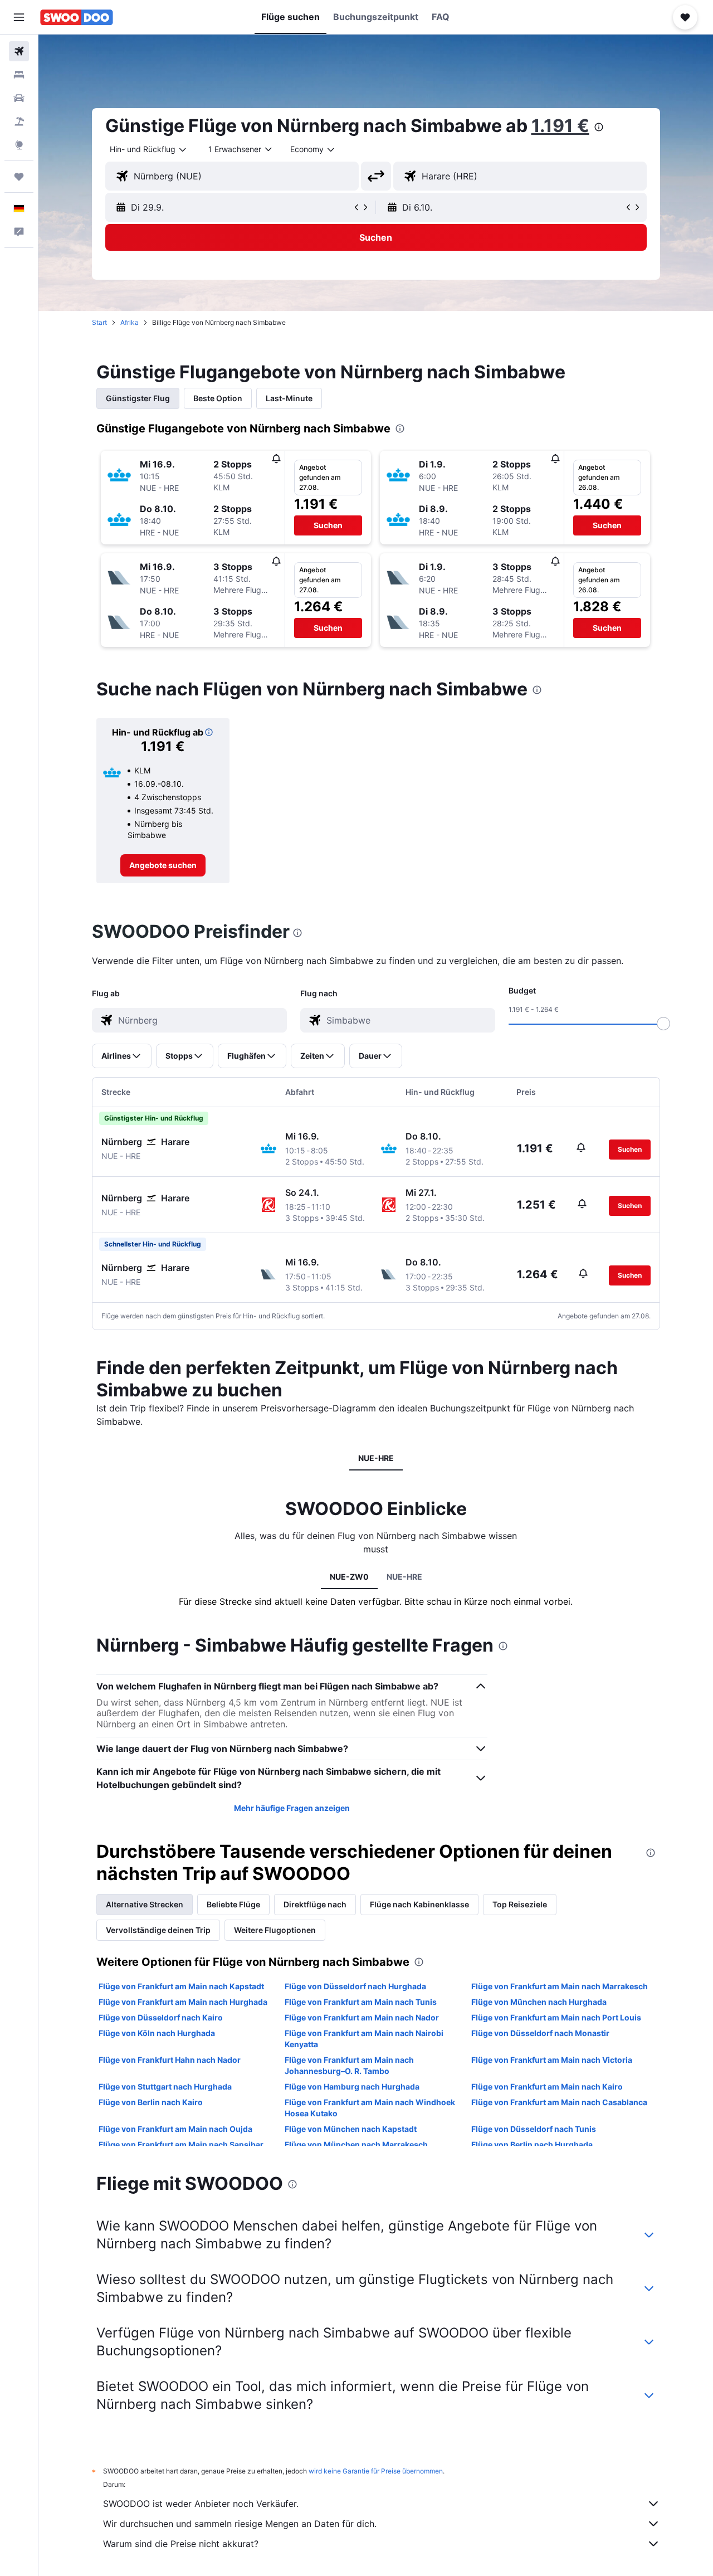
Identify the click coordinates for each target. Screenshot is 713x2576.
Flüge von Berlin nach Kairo (151, 2102)
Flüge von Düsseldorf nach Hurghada (355, 1986)
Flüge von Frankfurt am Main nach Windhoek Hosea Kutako (370, 2108)
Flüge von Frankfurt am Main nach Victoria (552, 2060)
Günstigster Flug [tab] (138, 398)
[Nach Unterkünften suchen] (19, 75)
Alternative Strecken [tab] (145, 1904)
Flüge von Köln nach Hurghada (157, 2033)
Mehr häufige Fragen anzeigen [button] (292, 1808)
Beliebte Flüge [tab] (233, 1904)
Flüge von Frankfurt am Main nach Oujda (175, 2129)
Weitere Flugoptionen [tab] (275, 1930)
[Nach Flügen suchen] (19, 51)
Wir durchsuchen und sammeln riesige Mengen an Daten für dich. (240, 2524)
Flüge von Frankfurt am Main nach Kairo (547, 2086)
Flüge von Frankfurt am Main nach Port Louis (556, 2017)
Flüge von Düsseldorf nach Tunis (534, 2129)
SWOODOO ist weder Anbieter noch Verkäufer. (201, 2504)
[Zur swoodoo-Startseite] (77, 17)
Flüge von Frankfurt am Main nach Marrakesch (560, 1986)
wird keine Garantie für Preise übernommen (376, 2471)
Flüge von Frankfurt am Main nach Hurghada (183, 2002)
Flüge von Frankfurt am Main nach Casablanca (559, 2102)
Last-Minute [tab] (289, 398)
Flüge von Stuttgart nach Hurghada (165, 2086)
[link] (163, 865)
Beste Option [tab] (218, 398)
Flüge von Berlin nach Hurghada (532, 2144)
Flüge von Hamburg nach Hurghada (352, 2086)
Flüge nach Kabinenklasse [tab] (419, 1904)
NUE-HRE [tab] (376, 1458)
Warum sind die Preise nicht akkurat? (181, 2544)
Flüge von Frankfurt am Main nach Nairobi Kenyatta (364, 2039)
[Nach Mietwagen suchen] (19, 98)
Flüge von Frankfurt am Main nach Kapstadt (181, 1986)
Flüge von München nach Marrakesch (356, 2144)
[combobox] (149, 149)
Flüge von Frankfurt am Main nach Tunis (361, 2002)
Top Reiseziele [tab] (520, 1904)
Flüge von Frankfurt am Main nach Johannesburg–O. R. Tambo (349, 2065)
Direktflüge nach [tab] (315, 1904)
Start (99, 322)
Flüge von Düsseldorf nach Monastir (540, 2033)
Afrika (130, 322)
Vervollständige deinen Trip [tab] (158, 1930)
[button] (19, 17)
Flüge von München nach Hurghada (539, 2002)
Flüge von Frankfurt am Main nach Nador (362, 2017)
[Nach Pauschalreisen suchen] (19, 121)
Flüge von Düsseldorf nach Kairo (161, 2017)
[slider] (663, 1024)
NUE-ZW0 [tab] (349, 1577)
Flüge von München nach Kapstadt (351, 2129)
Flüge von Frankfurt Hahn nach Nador (170, 2060)
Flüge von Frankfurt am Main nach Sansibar (181, 2144)
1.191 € (560, 126)
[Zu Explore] (19, 145)
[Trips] (19, 177)
